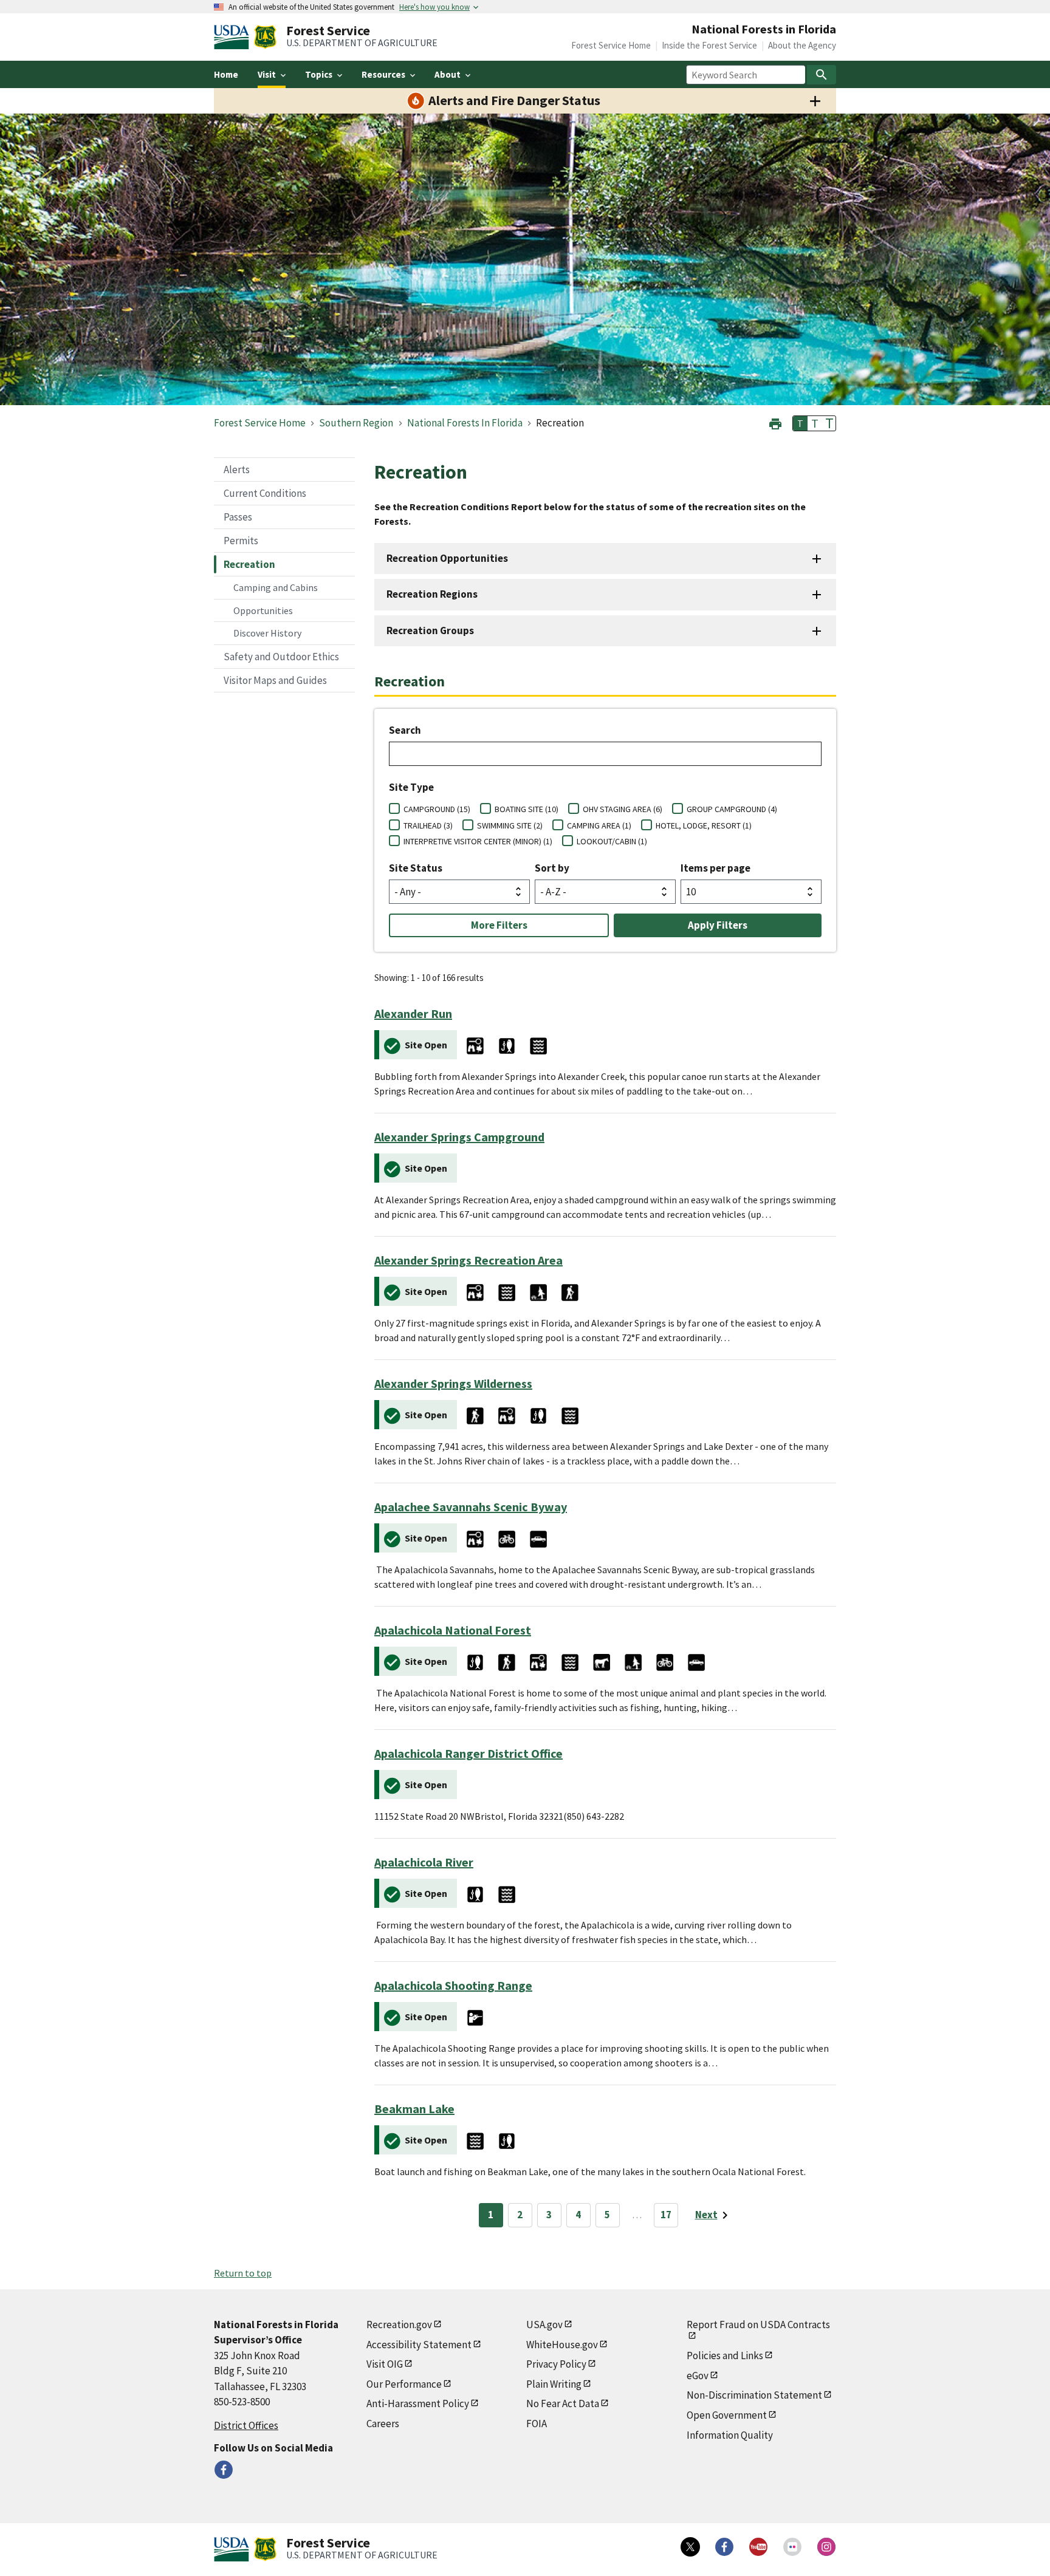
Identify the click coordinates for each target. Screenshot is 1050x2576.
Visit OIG (385, 2364)
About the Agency (802, 45)
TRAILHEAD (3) (428, 825)
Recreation (249, 564)
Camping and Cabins (276, 587)
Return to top (243, 2273)
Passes (238, 517)
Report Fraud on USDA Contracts (758, 2325)
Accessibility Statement (419, 2345)
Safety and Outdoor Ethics (281, 657)
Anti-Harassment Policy (418, 2403)
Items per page (715, 868)
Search (405, 730)
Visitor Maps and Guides (275, 680)
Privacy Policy (556, 2364)
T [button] (800, 423)
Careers (383, 2424)
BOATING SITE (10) (527, 809)
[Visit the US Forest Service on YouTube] (758, 2547)
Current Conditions (265, 493)
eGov (698, 2376)
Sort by (552, 868)
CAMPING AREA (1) (599, 825)
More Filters (499, 925)
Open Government (727, 2415)
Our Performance (404, 2384)
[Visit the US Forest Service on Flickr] (792, 2547)
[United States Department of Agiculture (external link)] (234, 37)
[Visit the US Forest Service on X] (690, 2547)
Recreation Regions (432, 594)
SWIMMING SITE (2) (510, 825)
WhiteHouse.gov (562, 2345)
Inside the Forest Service (709, 45)
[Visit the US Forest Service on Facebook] (724, 2547)
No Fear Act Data (563, 2403)
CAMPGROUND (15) (437, 809)
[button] (775, 422)
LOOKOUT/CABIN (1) (612, 841)
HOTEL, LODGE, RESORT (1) (704, 825)
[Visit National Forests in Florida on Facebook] (224, 2470)
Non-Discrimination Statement (754, 2395)
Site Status (416, 868)
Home (226, 74)
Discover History (267, 633)
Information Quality (730, 2435)
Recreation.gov (399, 2325)
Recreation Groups (430, 630)
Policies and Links (725, 2356)
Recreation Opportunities (447, 558)
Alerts (237, 470)
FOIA (537, 2424)
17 (666, 2215)
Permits (241, 541)
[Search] (822, 75)
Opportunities (263, 610)
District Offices (246, 2425)
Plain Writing (554, 2384)
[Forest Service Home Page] (265, 37)
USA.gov (544, 2325)
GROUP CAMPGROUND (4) (732, 809)
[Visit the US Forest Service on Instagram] (826, 2547)
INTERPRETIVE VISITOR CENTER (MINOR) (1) (478, 841)
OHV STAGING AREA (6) (623, 809)
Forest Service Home (611, 45)
